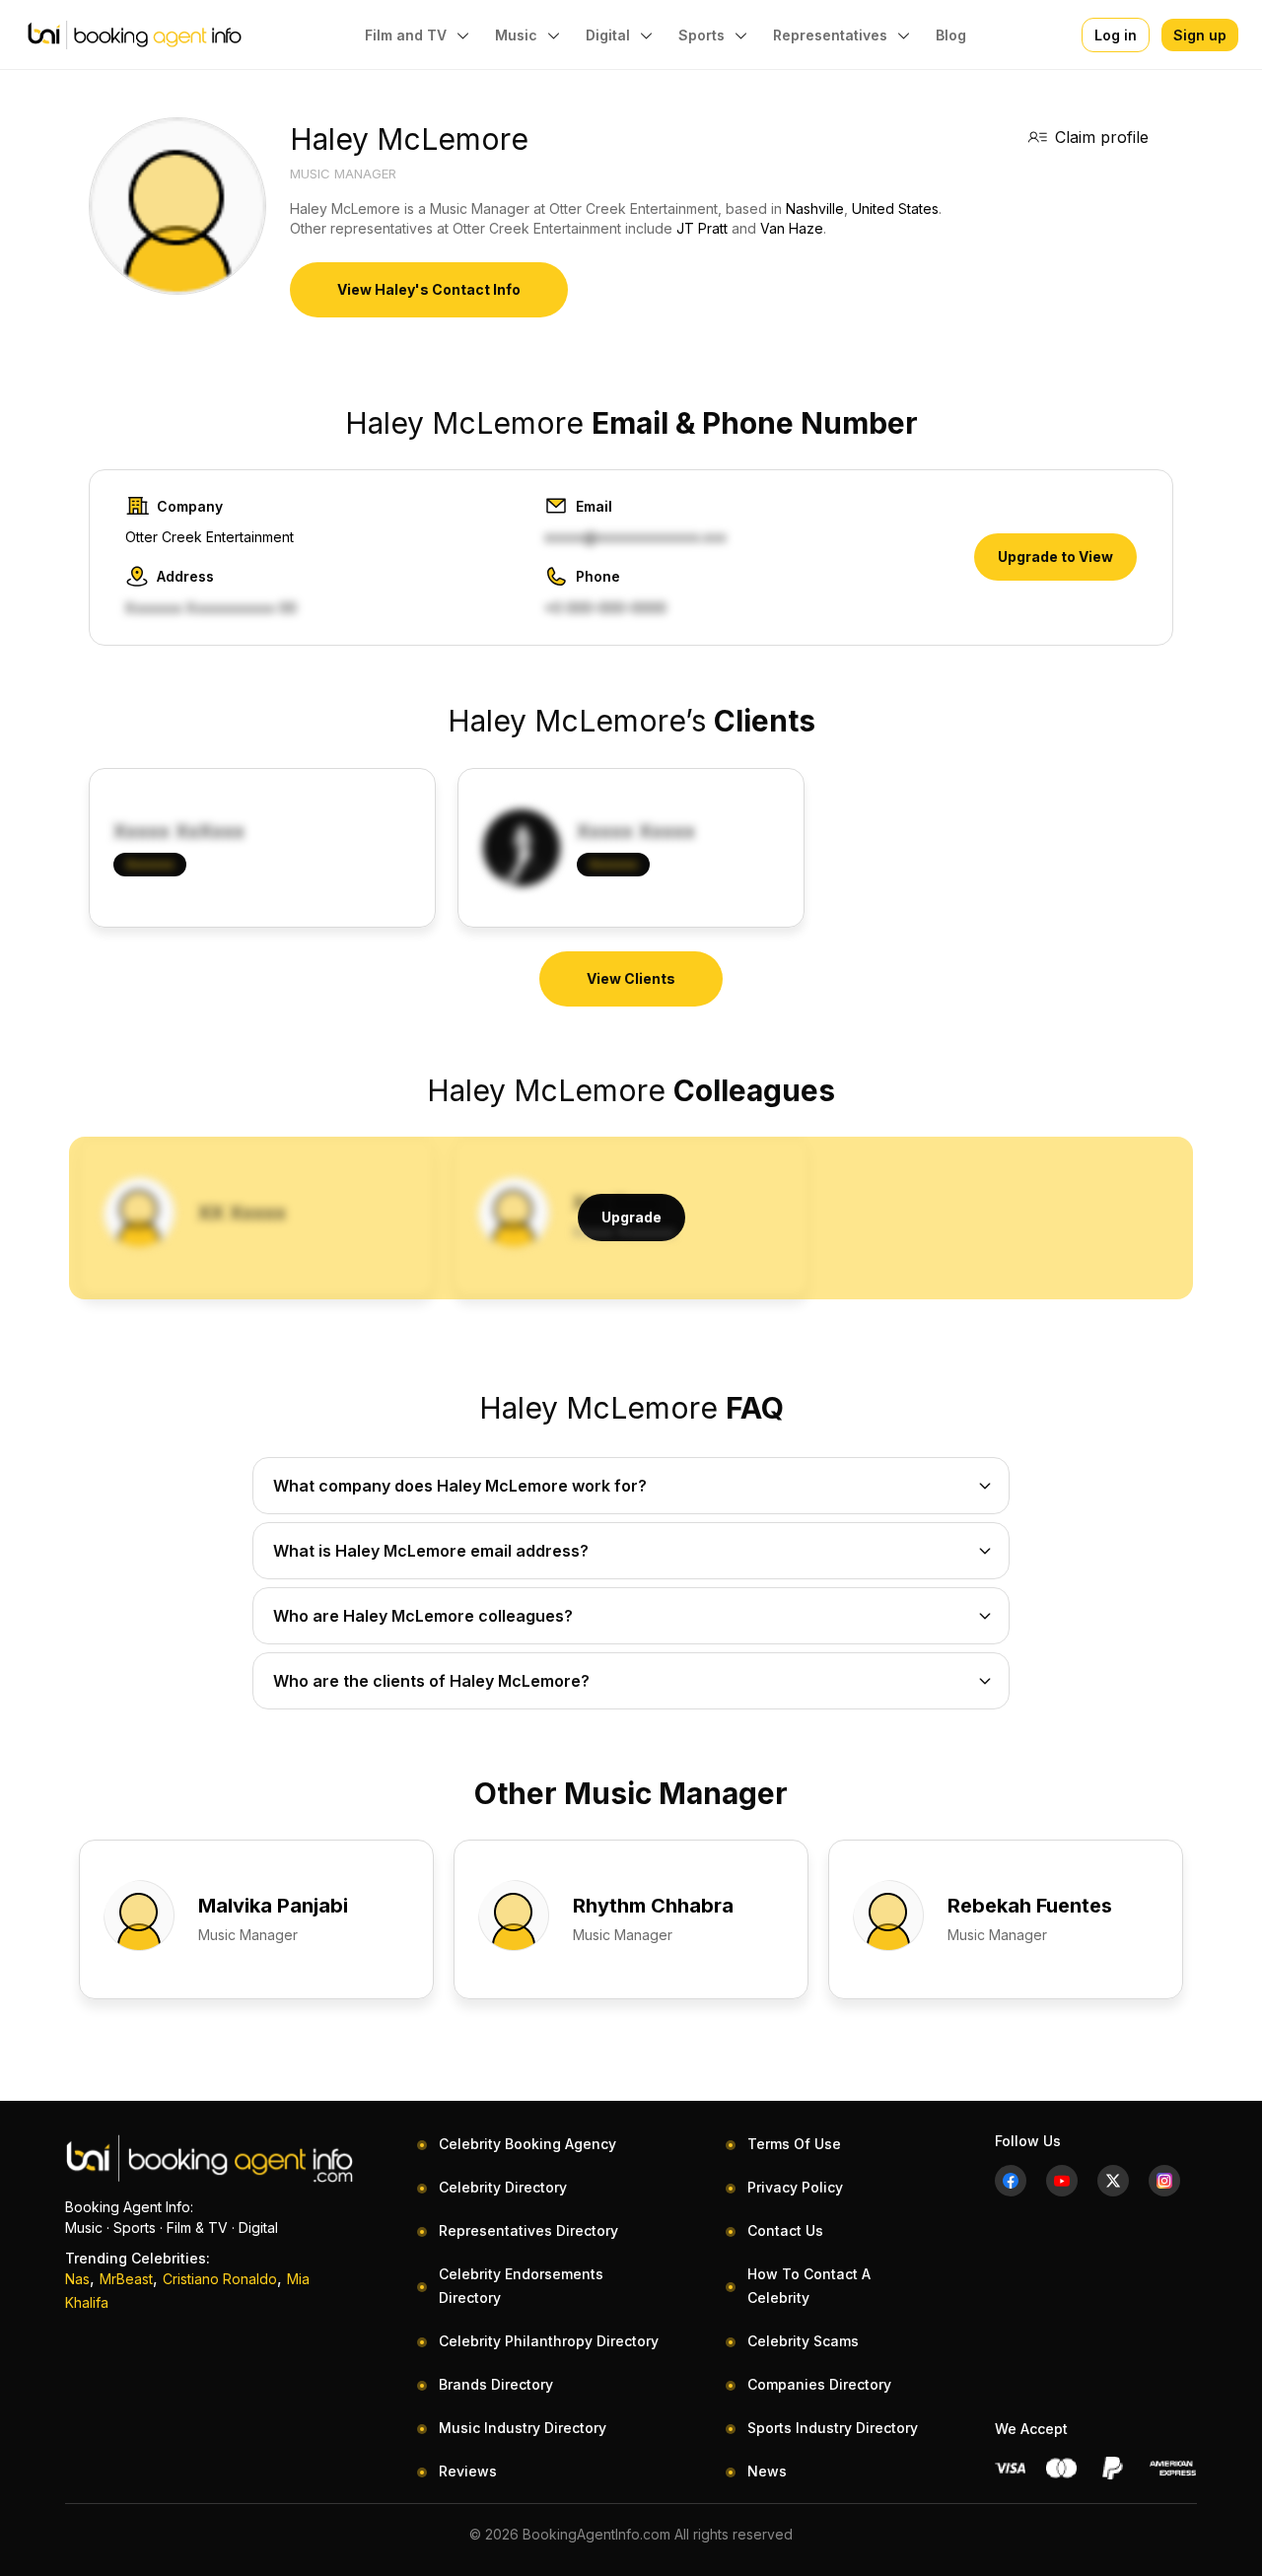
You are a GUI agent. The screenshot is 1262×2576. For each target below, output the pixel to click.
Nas (77, 2279)
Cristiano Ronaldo (220, 2279)
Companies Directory (819, 2384)
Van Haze (792, 228)
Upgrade (631, 1217)
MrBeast (126, 2279)
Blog (951, 35)
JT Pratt (702, 228)
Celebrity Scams (803, 2341)
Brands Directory (496, 2384)
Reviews (468, 2471)
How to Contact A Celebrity (809, 2286)
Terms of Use (794, 2144)
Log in (1116, 35)
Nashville (815, 209)
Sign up (1200, 35)
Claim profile (1102, 137)
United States (895, 209)
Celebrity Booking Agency (527, 2144)
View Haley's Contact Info (429, 289)
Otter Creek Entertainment (210, 537)
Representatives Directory (528, 2230)
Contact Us (785, 2230)
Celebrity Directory (503, 2187)
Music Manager (343, 174)
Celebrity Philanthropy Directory (549, 2341)
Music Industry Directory (523, 2428)
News (767, 2471)
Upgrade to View (1055, 557)
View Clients (631, 978)
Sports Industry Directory (833, 2428)
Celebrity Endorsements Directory (521, 2286)
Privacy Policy (795, 2187)
